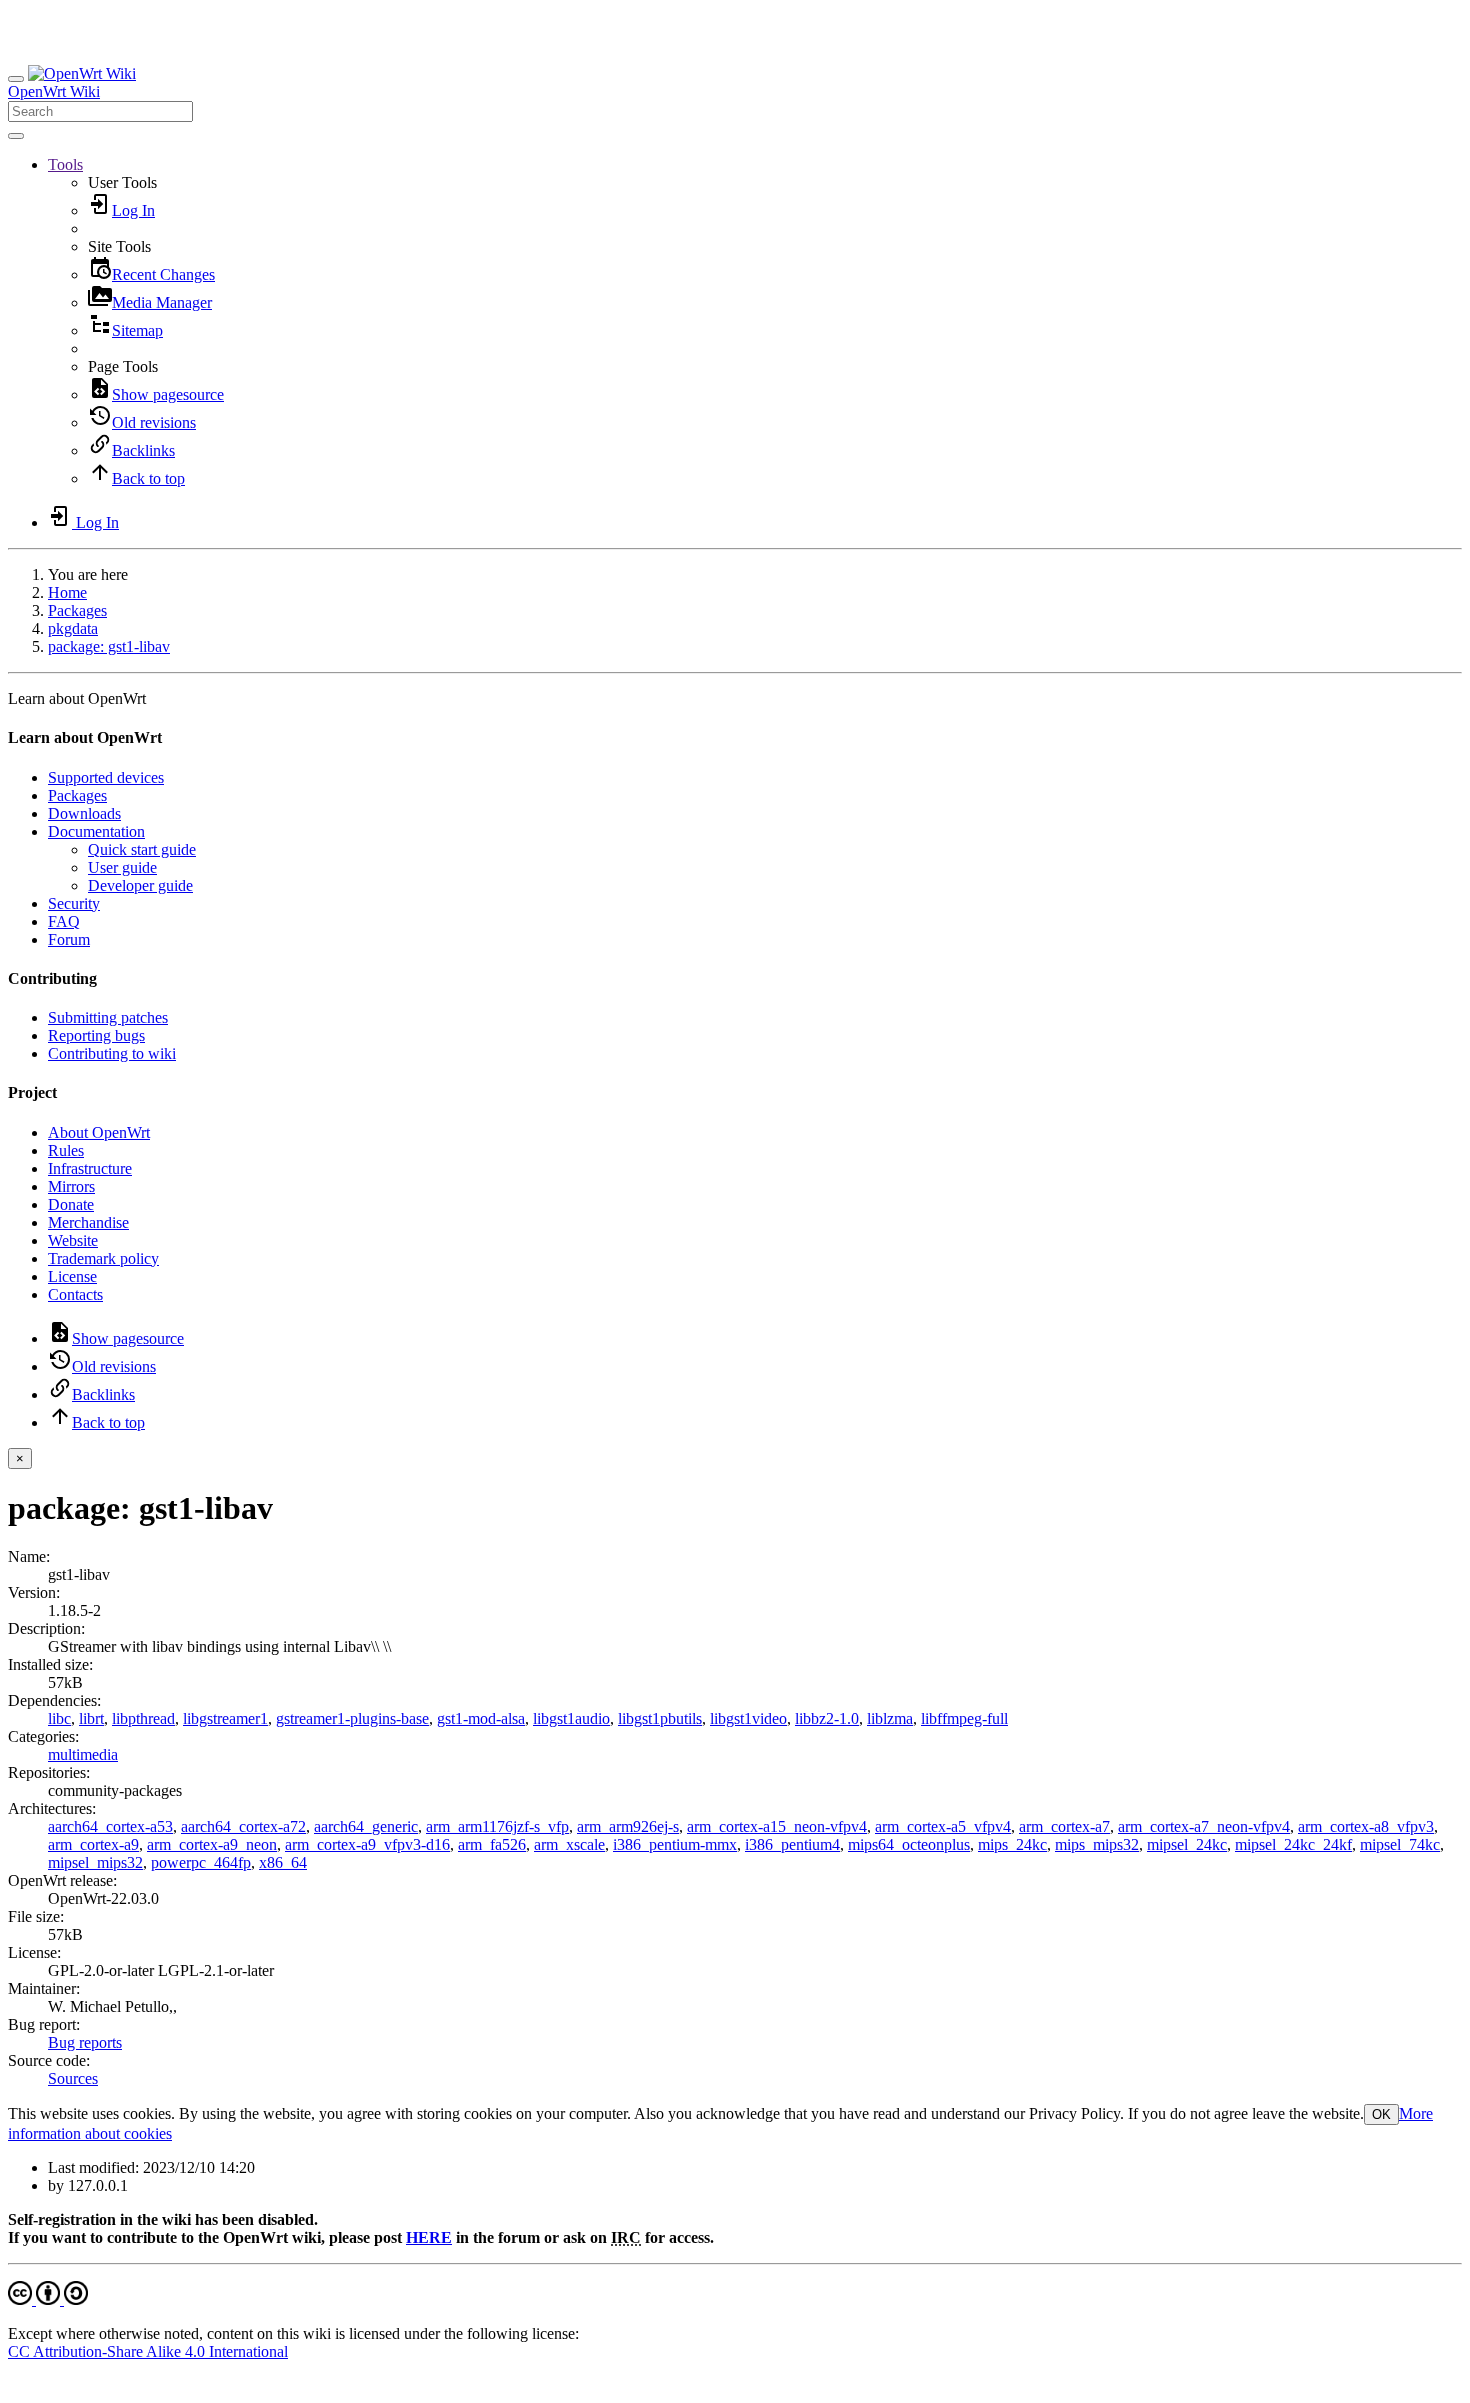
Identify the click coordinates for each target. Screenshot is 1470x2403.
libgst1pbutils (660, 1718)
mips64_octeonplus (909, 1844)
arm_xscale (569, 1844)
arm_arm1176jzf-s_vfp (497, 1826)
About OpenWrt (99, 1132)
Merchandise (88, 1222)
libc (59, 1718)
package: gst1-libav (109, 646)
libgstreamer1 (225, 1718)
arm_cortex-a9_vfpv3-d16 (367, 1844)
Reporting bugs (96, 1035)
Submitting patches (108, 1017)
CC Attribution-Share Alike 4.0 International (148, 2351)
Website (73, 1240)
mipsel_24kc (1187, 1844)
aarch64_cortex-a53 (110, 1826)
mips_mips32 (1097, 1844)
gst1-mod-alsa (481, 1718)
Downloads (84, 813)
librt (91, 1718)
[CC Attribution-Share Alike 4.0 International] (48, 2299)
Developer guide (140, 885)
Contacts (75, 1294)
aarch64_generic (366, 1826)
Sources (73, 2078)
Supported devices (106, 777)
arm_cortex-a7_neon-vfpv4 (1204, 1826)
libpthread (143, 1718)
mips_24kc (1012, 1844)
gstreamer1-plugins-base (352, 1718)
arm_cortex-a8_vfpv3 (1366, 1826)
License (72, 1276)
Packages (77, 610)
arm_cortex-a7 (1064, 1826)
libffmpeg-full (964, 1718)
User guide (122, 867)
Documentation (96, 831)
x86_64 (283, 1862)
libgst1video (748, 1718)
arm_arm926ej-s (628, 1826)
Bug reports (85, 2042)
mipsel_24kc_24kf (1293, 1844)
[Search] (16, 136)
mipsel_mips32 (95, 1862)
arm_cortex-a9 (93, 1844)
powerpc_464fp (201, 1862)
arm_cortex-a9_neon (212, 1844)
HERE (429, 2237)
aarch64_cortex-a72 (243, 1826)
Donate (71, 1204)
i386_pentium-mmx (675, 1844)
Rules (66, 1150)
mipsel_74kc (1400, 1844)
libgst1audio (571, 1718)
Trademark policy (103, 1258)
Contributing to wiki (112, 1053)
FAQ (64, 921)
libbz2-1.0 (827, 1718)
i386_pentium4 (792, 1844)
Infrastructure (90, 1168)
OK (1381, 2114)
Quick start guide (142, 849)
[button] (65, 164)
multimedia (83, 1754)
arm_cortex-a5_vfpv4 (943, 1826)
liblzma (890, 1718)
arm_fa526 (492, 1844)
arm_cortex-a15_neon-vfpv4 (777, 1826)
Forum (69, 939)
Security (74, 903)
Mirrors (71, 1186)
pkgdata (73, 628)
